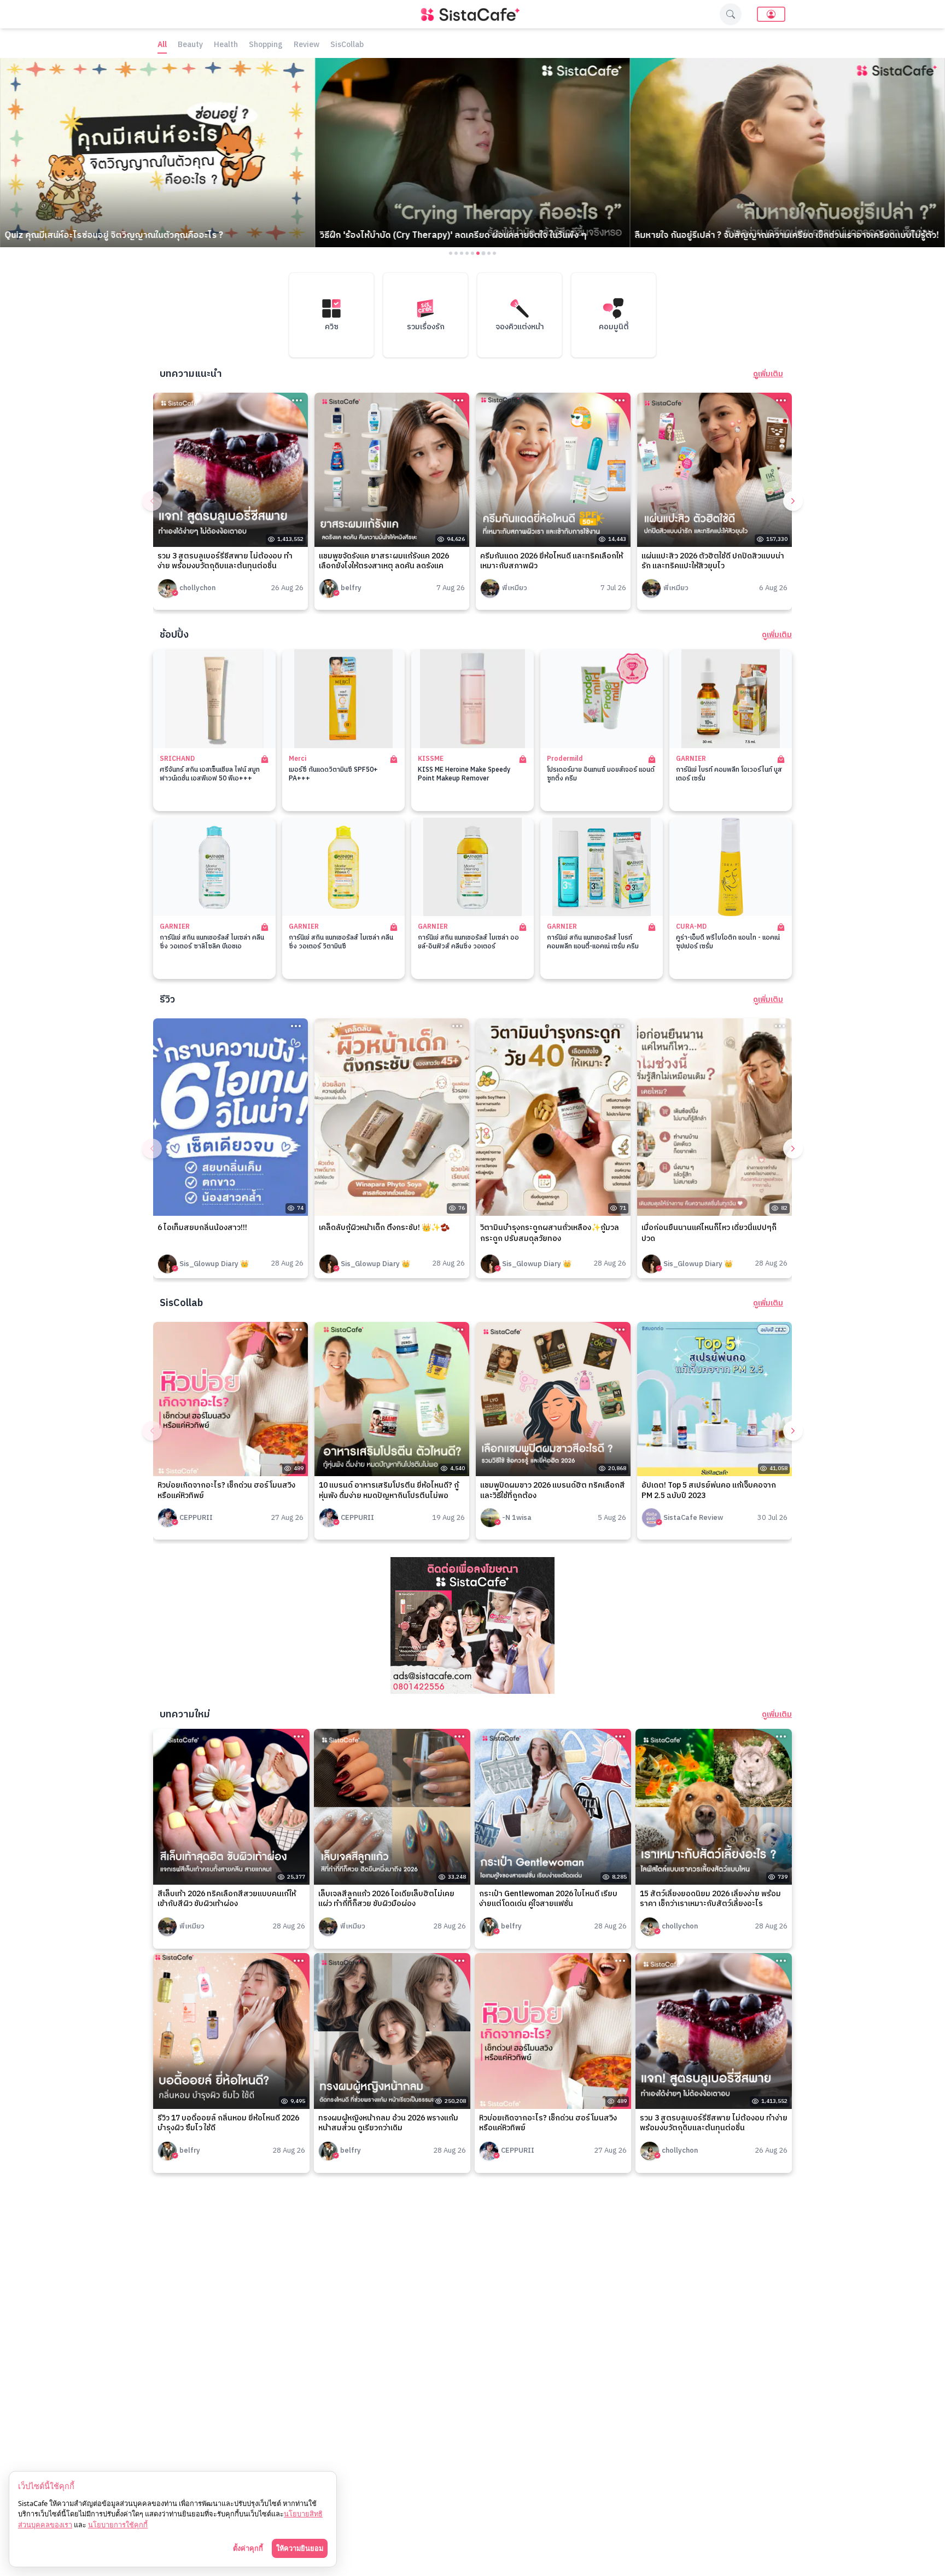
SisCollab (347, 45)
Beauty (190, 45)
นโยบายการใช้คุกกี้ (118, 2525)
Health (226, 45)
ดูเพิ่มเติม (768, 374)
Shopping (266, 45)
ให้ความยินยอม (300, 2548)
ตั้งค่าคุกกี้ (248, 2548)
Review (307, 45)
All (162, 45)
